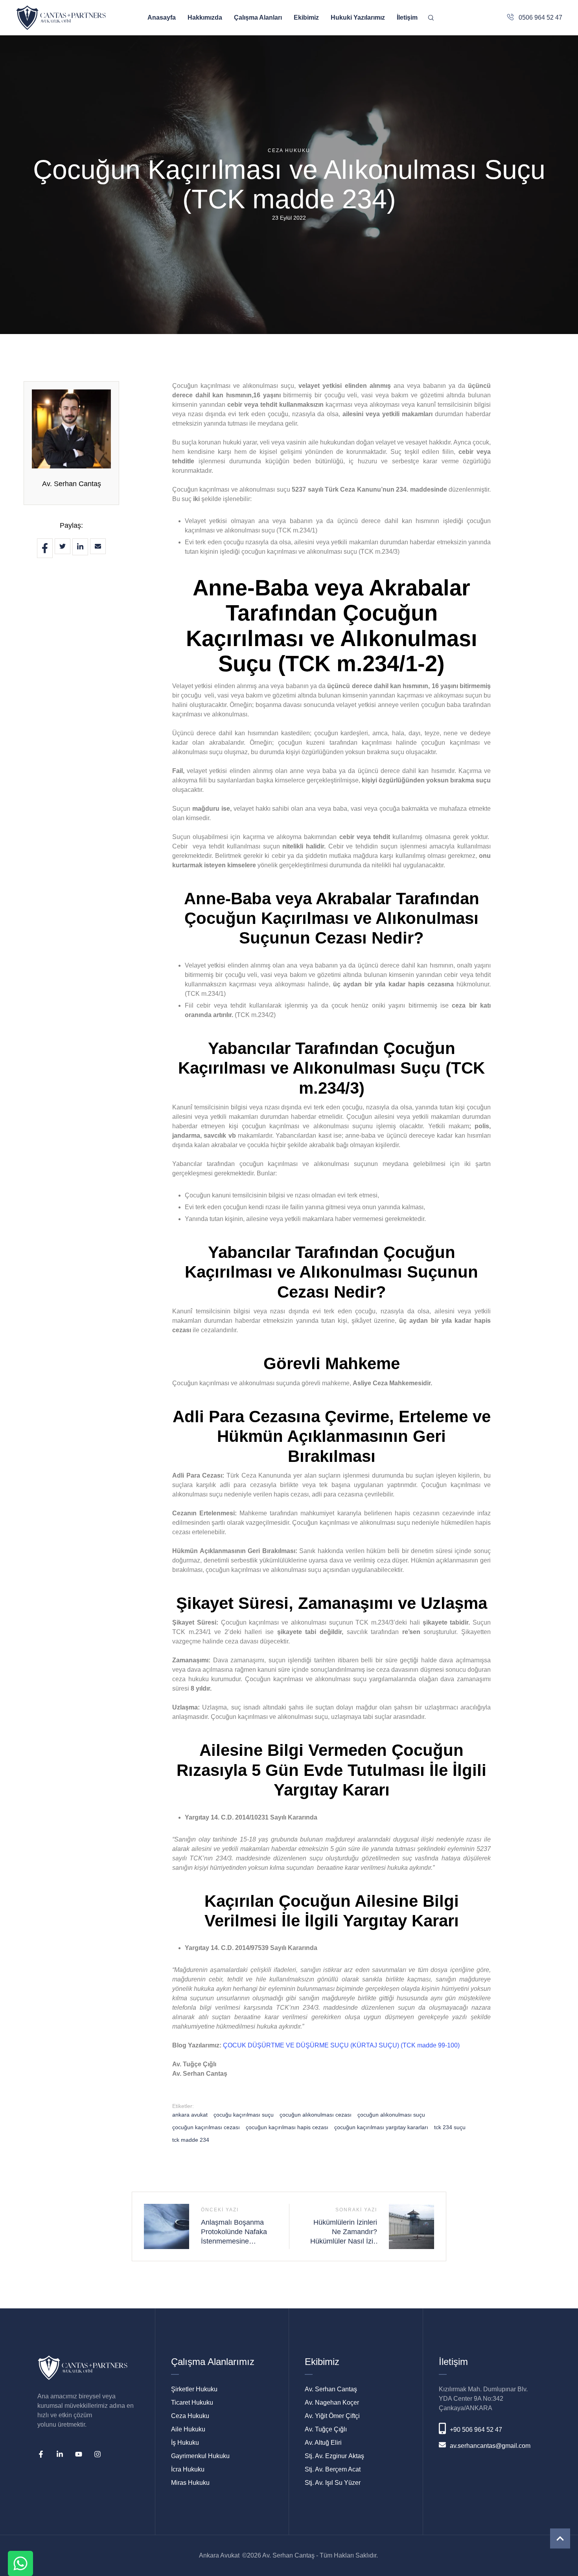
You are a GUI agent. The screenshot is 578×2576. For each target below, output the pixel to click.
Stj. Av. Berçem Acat (333, 2469)
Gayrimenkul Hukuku (200, 2456)
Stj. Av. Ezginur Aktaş (334, 2456)
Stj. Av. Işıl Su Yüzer (333, 2483)
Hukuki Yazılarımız (358, 17)
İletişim (407, 17)
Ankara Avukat (219, 2555)
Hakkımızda (205, 17)
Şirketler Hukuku (194, 2389)
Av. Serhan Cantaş (72, 484)
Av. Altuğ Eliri (323, 2443)
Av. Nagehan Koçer (332, 2402)
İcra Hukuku (188, 2469)
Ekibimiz (306, 17)
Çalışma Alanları (258, 17)
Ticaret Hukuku (192, 2402)
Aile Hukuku (188, 2429)
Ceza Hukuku (190, 2416)
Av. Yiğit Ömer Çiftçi (332, 2416)
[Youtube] (79, 2454)
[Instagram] (98, 2454)
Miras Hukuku (190, 2483)
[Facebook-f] (41, 2454)
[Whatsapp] (20, 2563)
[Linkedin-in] (60, 2454)
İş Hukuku (185, 2443)
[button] (560, 2538)
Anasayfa (162, 17)
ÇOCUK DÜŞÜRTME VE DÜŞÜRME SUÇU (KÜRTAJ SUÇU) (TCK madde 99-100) (341, 2045)
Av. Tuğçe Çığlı (326, 2429)
